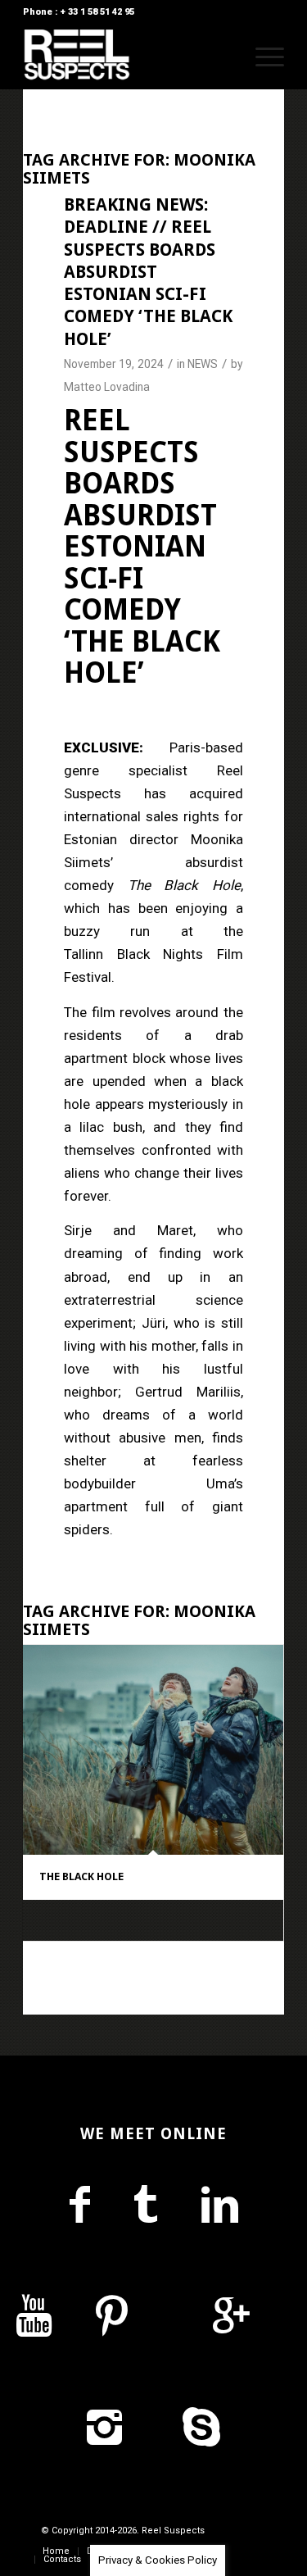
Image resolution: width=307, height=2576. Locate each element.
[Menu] (262, 57)
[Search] (223, 57)
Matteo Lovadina (107, 387)
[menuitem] (223, 57)
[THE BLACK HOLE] (153, 1750)
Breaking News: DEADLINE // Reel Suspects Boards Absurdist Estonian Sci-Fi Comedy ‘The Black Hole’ (148, 272)
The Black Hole (184, 885)
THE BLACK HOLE (81, 1876)
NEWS (203, 364)
